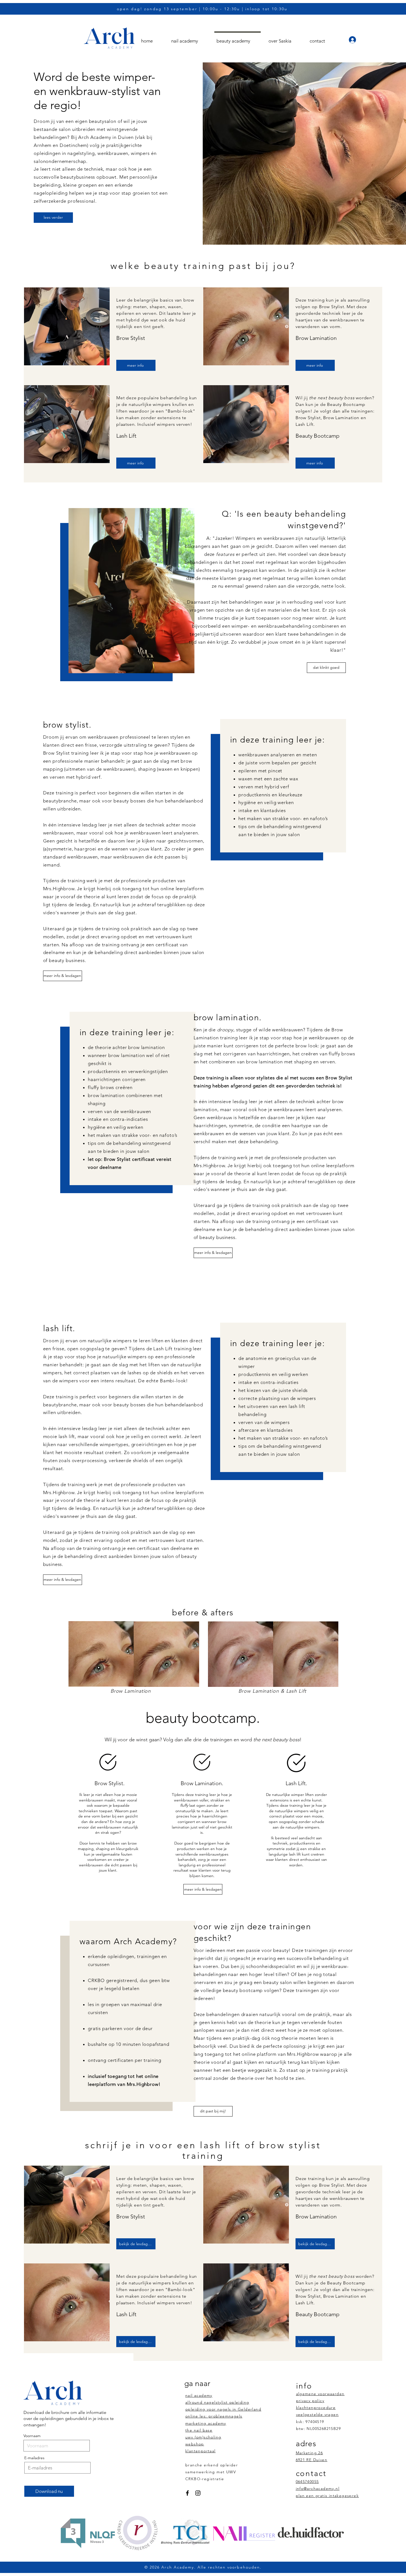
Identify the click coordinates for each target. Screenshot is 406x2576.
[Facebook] (187, 2493)
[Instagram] (198, 2493)
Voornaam (32, 2436)
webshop (195, 2444)
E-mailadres (34, 2458)
